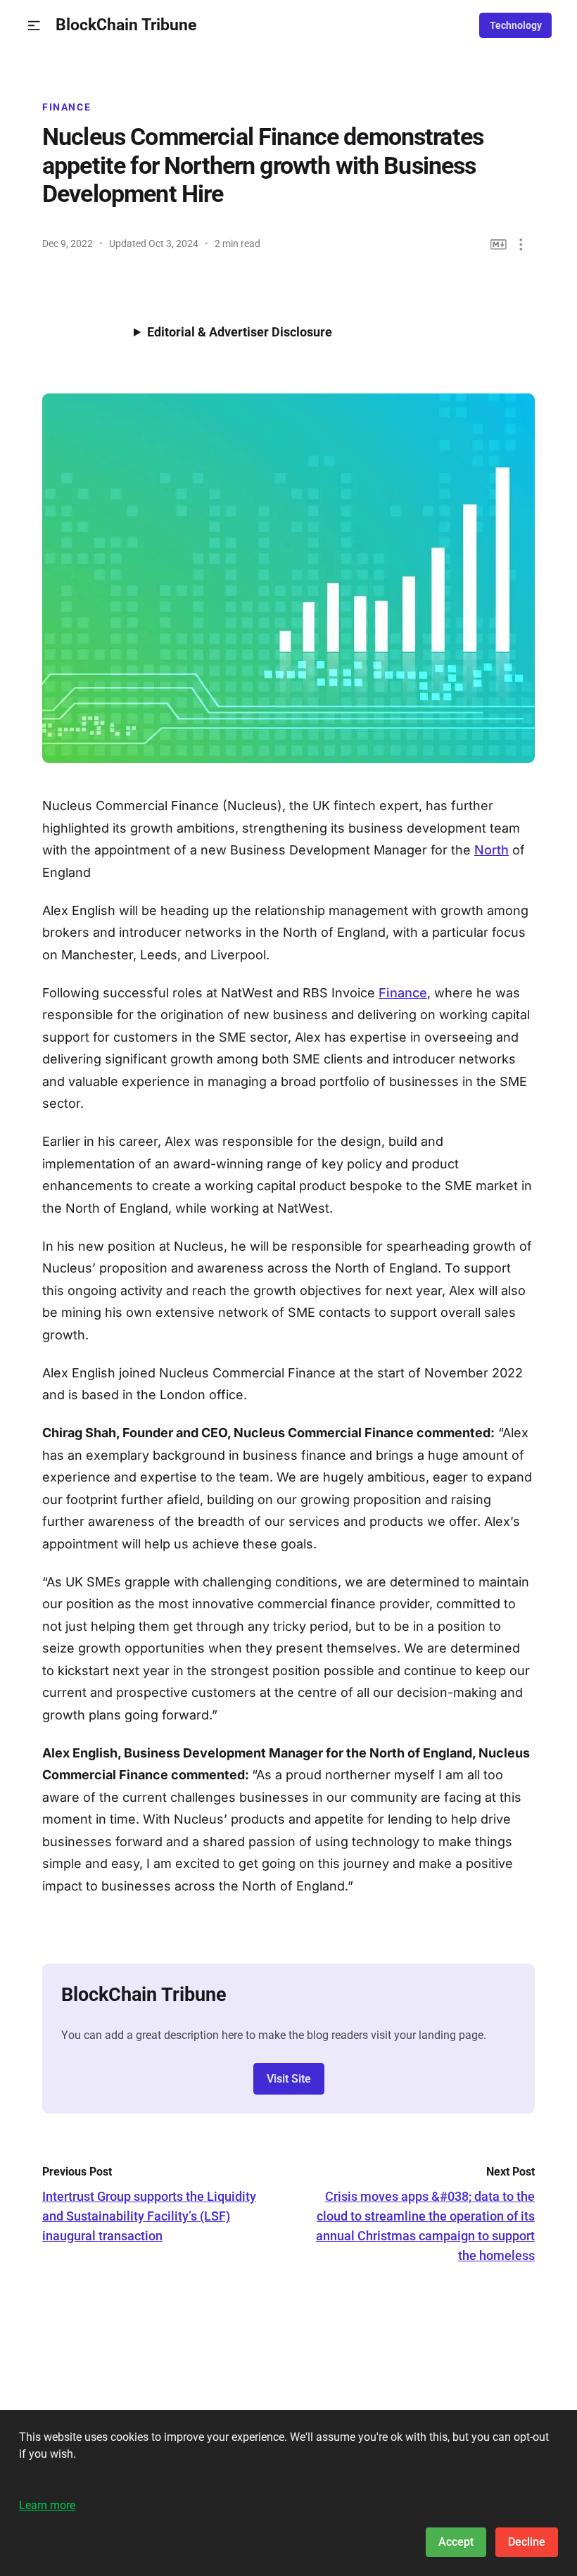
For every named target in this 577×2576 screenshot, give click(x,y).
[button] (34, 26)
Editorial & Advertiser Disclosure (240, 332)
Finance (66, 107)
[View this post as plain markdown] (499, 245)
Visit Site (289, 2079)
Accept (456, 2542)
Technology (516, 25)
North (492, 850)
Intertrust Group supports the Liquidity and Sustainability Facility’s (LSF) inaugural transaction (149, 2216)
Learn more (47, 2505)
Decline (527, 2542)
